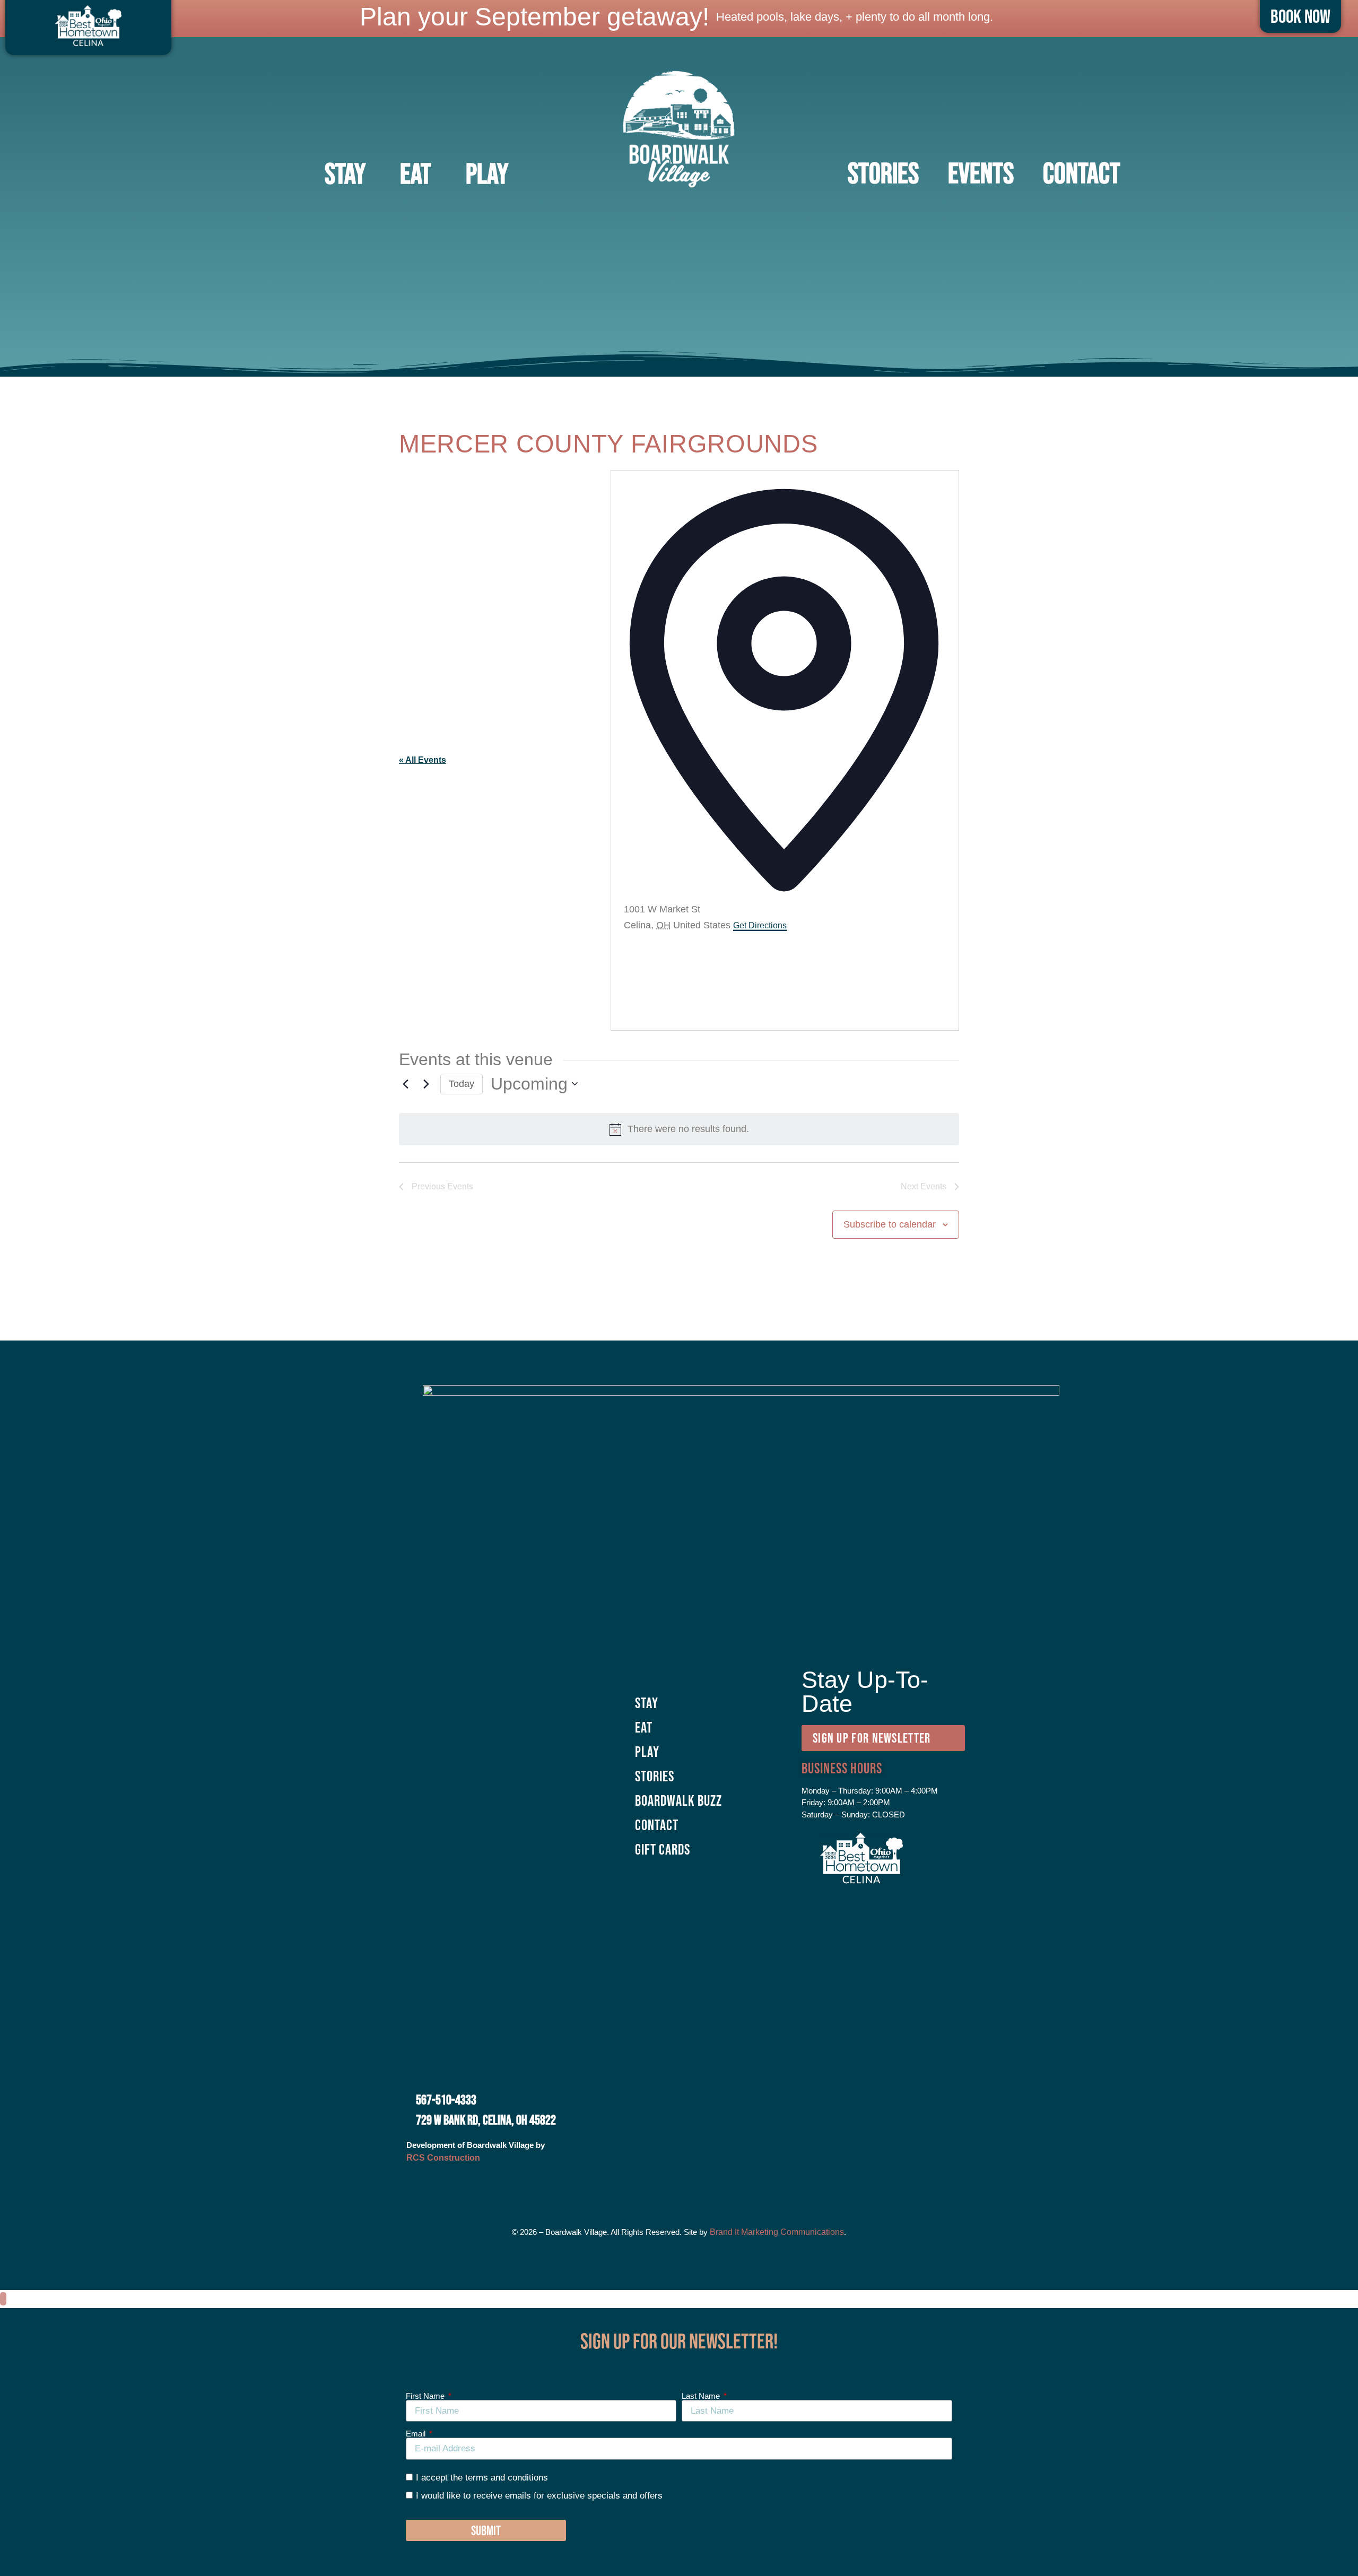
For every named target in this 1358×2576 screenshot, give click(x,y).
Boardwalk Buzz (678, 1800)
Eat (416, 173)
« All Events (423, 760)
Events (981, 173)
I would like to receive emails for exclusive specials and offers (539, 2495)
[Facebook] (636, 2185)
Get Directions (760, 925)
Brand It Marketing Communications (777, 2232)
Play (487, 173)
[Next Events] (426, 1084)
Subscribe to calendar (890, 1224)
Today (462, 1084)
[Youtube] (723, 2185)
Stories (655, 1776)
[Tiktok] (694, 2185)
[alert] (679, 1129)
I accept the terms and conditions (482, 2478)
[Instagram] (665, 2185)
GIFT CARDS (663, 1849)
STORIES (883, 173)
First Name (426, 2396)
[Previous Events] (405, 1084)
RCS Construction (443, 2158)
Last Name (702, 2396)
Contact (1082, 173)
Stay (345, 173)
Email (417, 2434)
